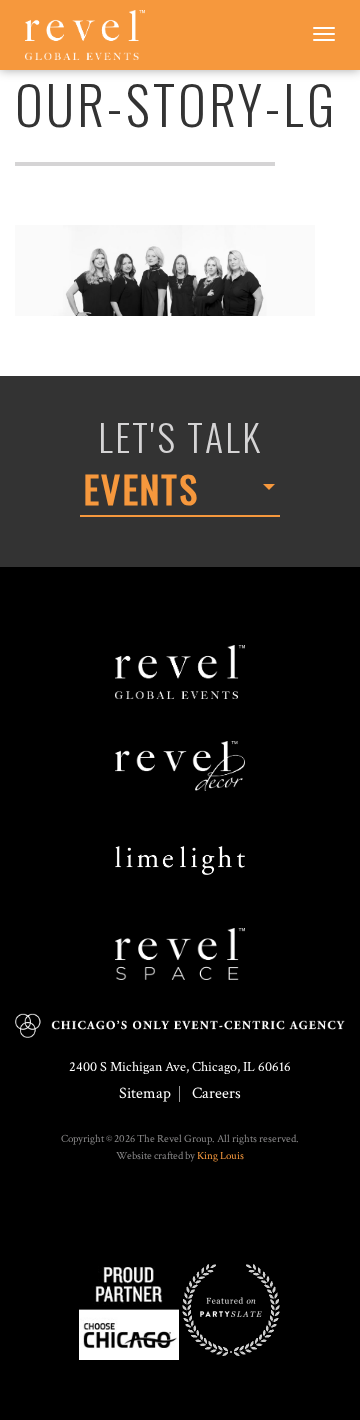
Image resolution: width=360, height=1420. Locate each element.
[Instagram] (175, 1217)
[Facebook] (165, 1217)
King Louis (220, 1156)
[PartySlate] (231, 1309)
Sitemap (145, 1093)
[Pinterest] (195, 1217)
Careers (216, 1093)
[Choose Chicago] (129, 1309)
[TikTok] (185, 1217)
